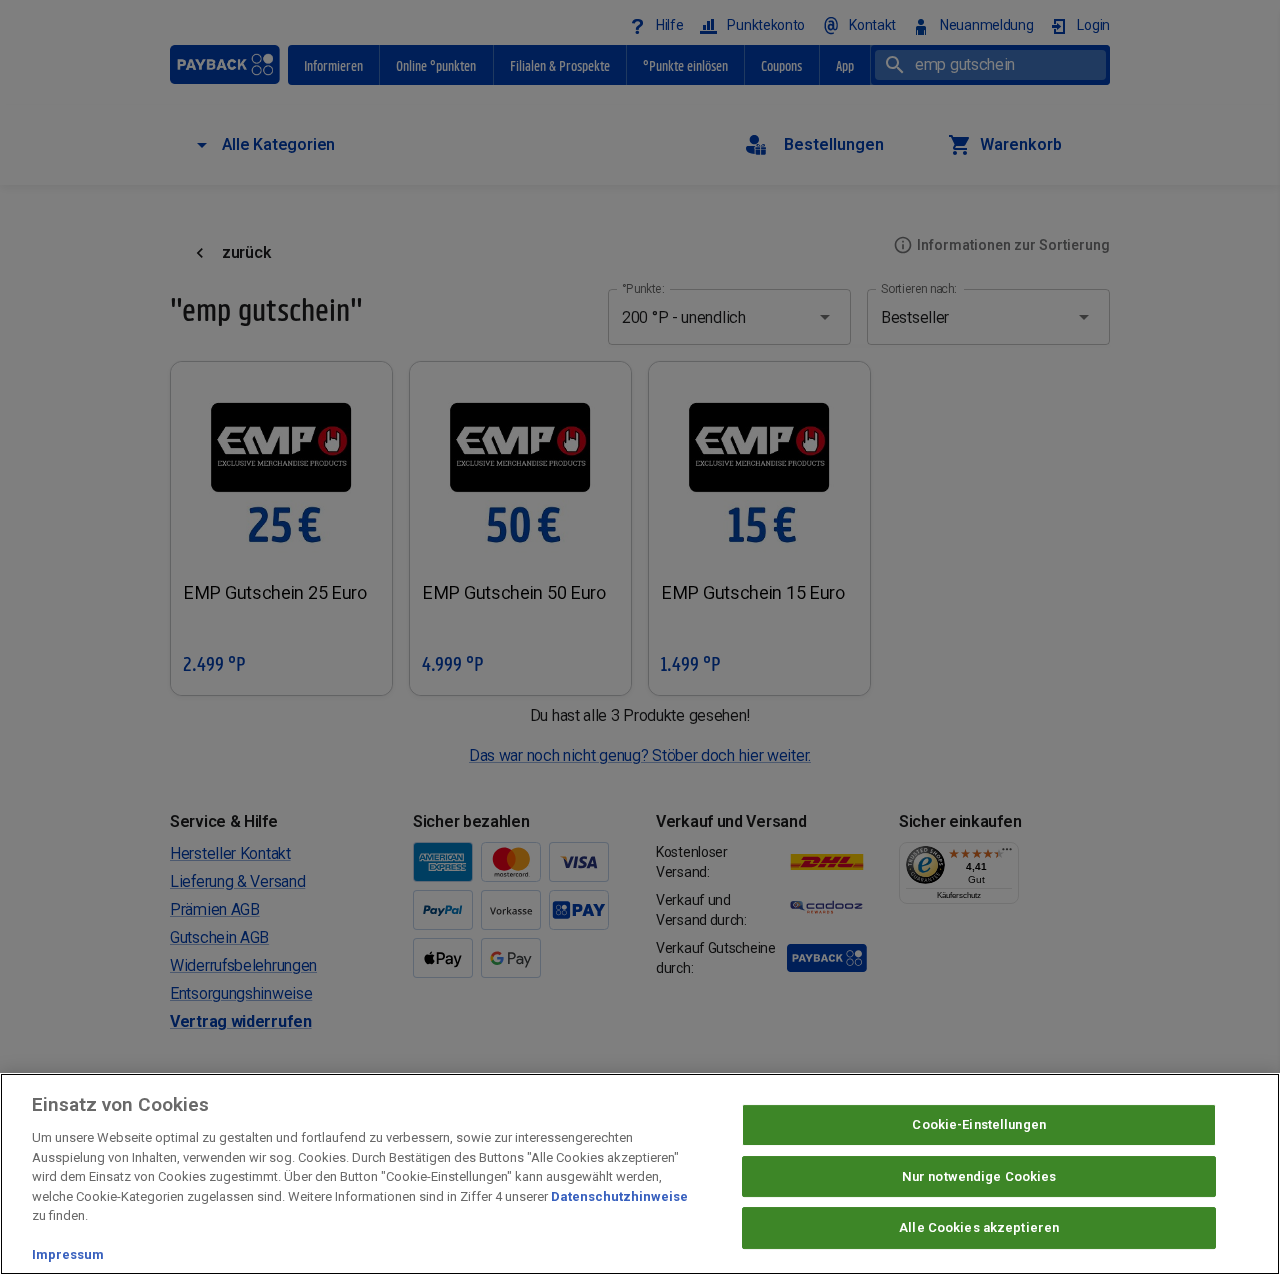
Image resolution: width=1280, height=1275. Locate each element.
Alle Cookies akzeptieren (979, 1228)
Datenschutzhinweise (619, 1196)
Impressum (68, 1254)
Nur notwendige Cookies (979, 1176)
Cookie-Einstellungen (979, 1124)
